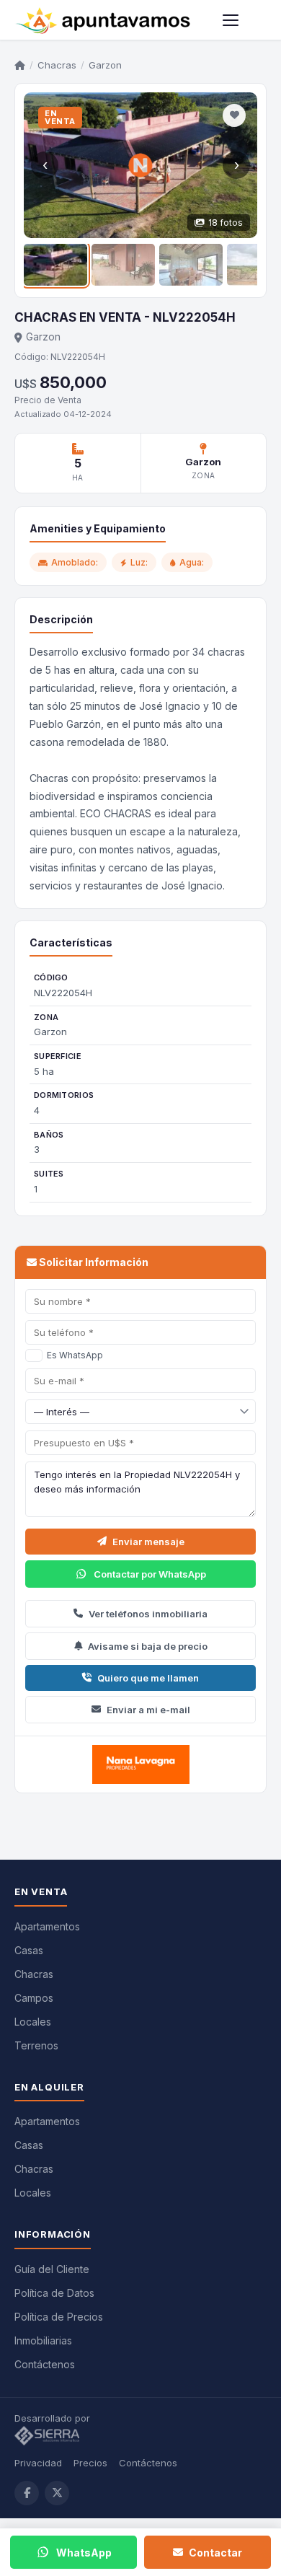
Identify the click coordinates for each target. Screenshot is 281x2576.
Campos (34, 1998)
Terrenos (36, 2045)
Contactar (215, 2553)
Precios (90, 2463)
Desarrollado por (54, 2418)
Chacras (57, 65)
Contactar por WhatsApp (150, 1574)
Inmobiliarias (43, 2340)
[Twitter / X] (57, 2493)
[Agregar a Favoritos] (234, 115)
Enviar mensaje (148, 1542)
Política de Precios (59, 2317)
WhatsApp (84, 2553)
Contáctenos (45, 2364)
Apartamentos (47, 1926)
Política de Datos (54, 2293)
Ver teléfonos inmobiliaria (148, 1614)
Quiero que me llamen (148, 1678)
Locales (33, 2022)
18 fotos (226, 223)
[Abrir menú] (231, 20)
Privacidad (38, 2463)
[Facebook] (27, 2493)
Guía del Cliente (52, 2269)
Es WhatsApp (75, 1355)
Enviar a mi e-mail (148, 1710)
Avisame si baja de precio (148, 1646)
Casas (29, 1950)
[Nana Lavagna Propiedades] (140, 1764)
